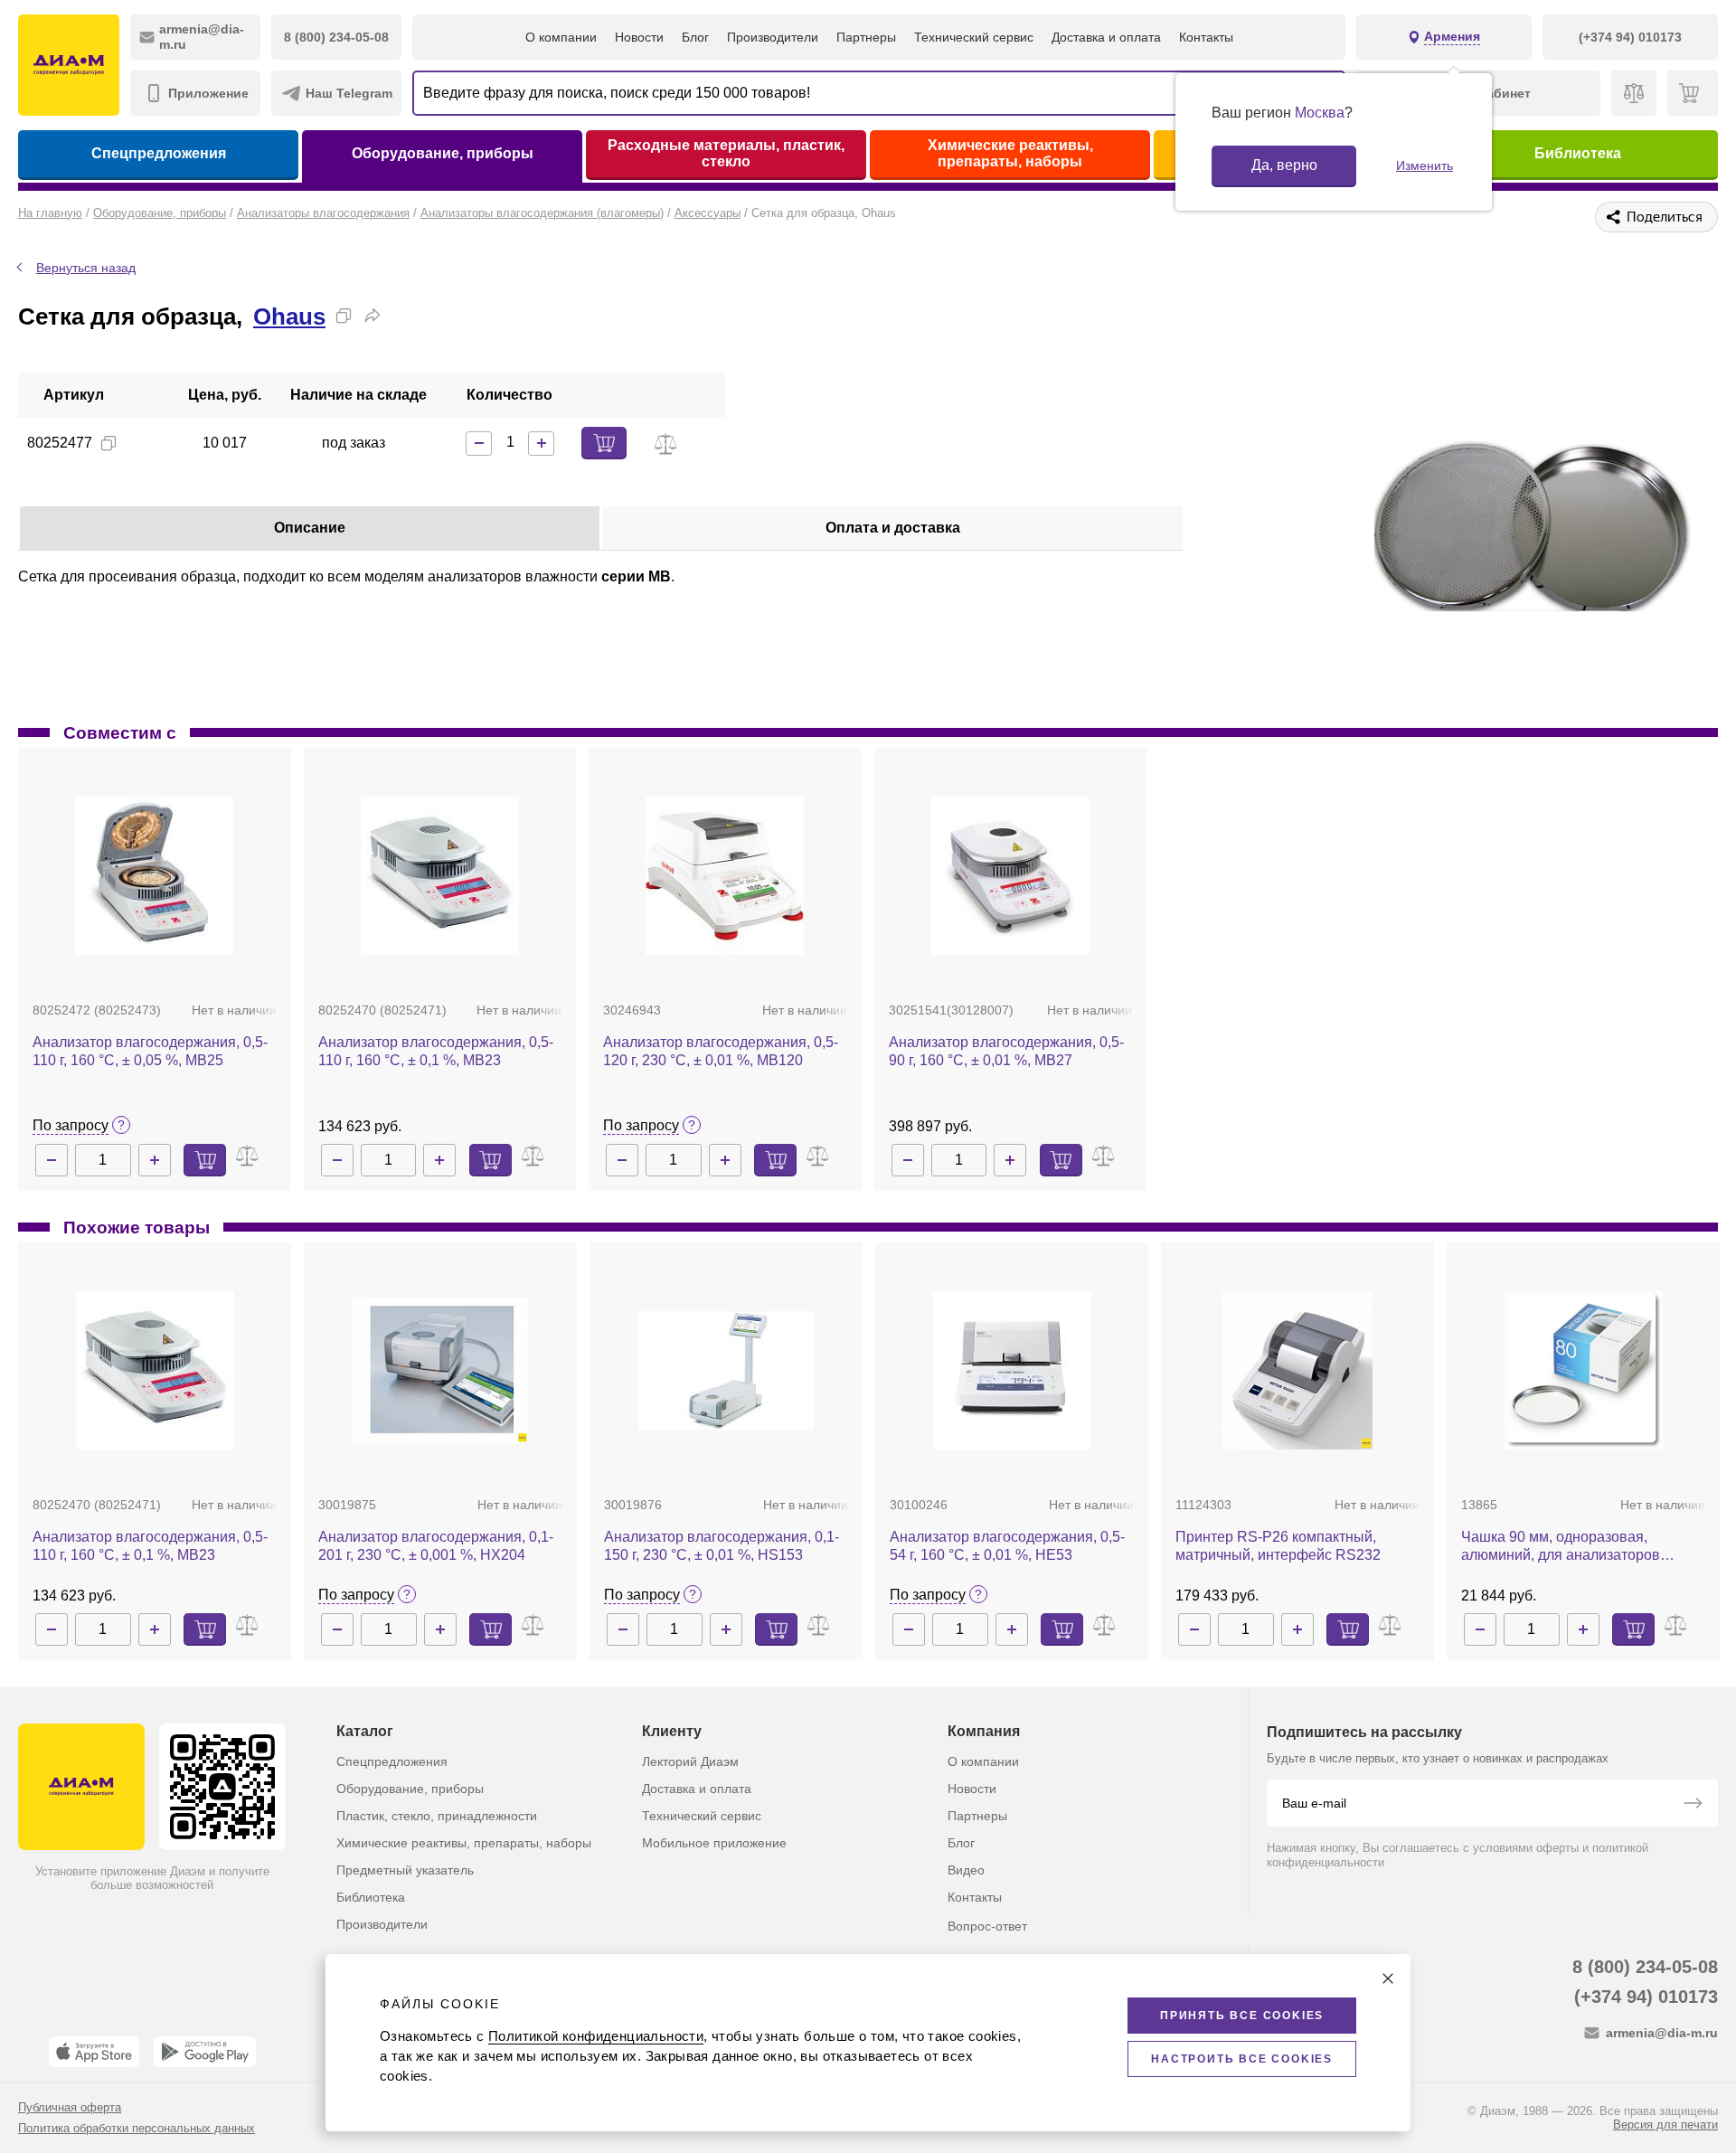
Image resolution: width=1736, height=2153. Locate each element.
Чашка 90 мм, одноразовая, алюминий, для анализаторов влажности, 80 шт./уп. (1561, 1547)
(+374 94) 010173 (1646, 1997)
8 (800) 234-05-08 (1645, 1967)
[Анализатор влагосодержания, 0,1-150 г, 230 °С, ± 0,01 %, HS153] (726, 1370)
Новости (639, 37)
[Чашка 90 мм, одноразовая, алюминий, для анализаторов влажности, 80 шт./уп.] (1584, 1370)
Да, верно (1284, 165)
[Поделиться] (373, 316)
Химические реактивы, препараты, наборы (1010, 153)
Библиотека (1578, 153)
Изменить (1425, 165)
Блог (695, 37)
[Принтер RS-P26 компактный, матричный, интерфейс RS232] (1297, 1370)
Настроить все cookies (1242, 2059)
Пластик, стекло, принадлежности (437, 1816)
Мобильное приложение (714, 1843)
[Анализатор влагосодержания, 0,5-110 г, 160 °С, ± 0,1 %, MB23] (440, 876)
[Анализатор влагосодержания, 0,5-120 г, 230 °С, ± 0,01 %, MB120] (725, 876)
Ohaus (289, 316)
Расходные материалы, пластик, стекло (726, 153)
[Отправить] (1693, 1805)
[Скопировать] (344, 316)
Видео (966, 1870)
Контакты (1206, 37)
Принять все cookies (1242, 2016)
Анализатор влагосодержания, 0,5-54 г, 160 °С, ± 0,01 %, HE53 (1007, 1546)
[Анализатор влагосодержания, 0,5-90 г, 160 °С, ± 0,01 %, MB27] (1010, 876)
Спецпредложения (159, 153)
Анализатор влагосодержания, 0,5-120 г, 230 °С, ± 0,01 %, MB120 (721, 1051)
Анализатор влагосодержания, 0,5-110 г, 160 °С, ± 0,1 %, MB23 (436, 1051)
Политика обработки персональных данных (137, 2128)
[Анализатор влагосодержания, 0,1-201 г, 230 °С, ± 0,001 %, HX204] (440, 1370)
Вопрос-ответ (987, 1926)
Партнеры (866, 37)
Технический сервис (974, 37)
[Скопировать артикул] (108, 443)
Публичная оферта (70, 2107)
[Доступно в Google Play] (205, 2052)
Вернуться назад (86, 268)
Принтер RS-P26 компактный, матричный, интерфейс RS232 (1278, 1546)
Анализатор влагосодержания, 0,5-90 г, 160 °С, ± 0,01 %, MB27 (1006, 1051)
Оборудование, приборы (443, 153)
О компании (561, 37)
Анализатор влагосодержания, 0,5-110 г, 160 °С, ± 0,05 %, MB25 (150, 1051)
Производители (773, 37)
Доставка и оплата (1106, 37)
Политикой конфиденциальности (596, 2036)
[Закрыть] (1388, 1978)
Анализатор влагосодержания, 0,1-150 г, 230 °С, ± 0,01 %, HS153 (722, 1546)
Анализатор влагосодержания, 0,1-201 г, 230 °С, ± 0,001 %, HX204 (436, 1546)
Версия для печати (1665, 2125)
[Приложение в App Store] (94, 2052)
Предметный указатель (405, 1870)
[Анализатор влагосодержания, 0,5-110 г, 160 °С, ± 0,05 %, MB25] (154, 876)
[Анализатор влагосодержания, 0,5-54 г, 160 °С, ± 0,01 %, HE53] (1012, 1370)
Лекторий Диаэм (690, 1761)
